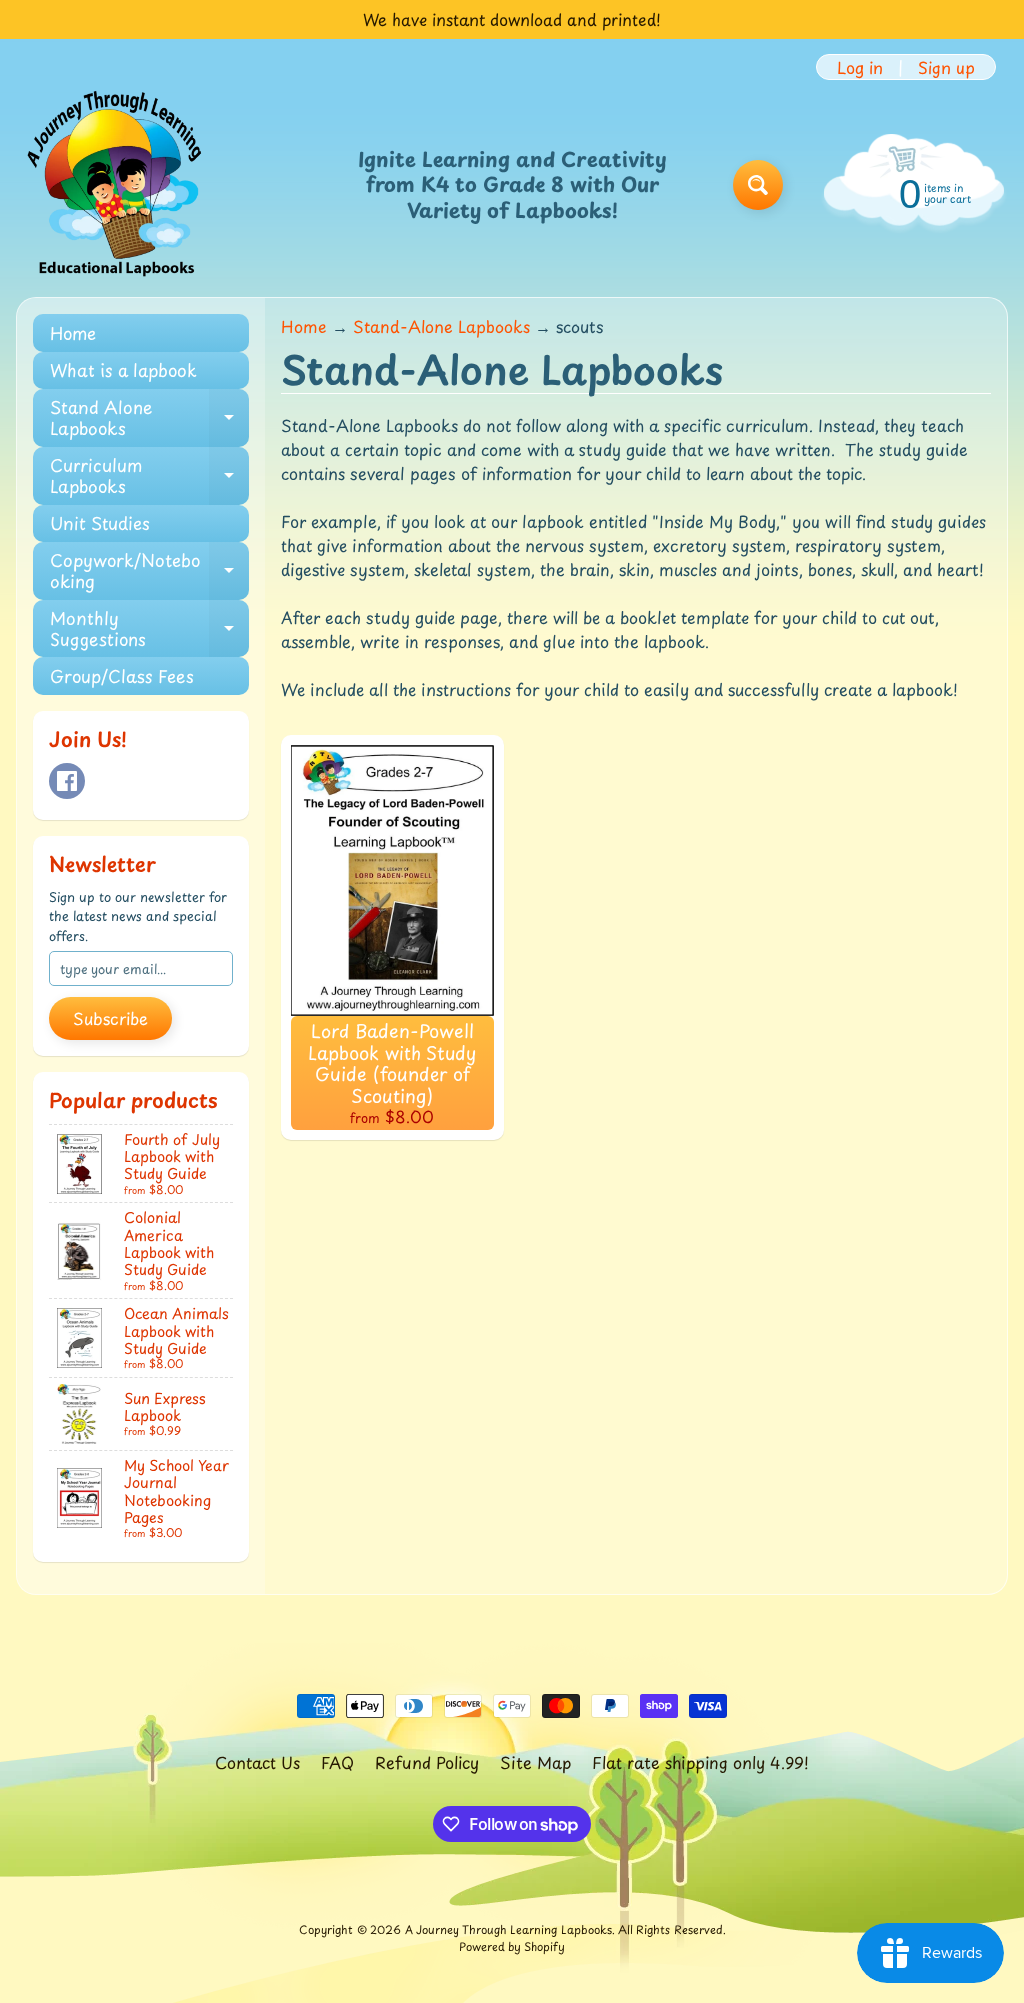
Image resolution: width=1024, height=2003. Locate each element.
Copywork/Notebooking (149, 571)
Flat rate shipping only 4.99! (700, 1762)
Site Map (535, 1762)
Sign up (946, 67)
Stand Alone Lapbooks (149, 418)
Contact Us (257, 1762)
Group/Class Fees (122, 676)
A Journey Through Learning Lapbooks (508, 1929)
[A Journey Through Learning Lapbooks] (116, 185)
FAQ (337, 1762)
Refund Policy (427, 1762)
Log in (860, 67)
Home (73, 333)
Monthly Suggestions (149, 629)
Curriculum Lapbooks (149, 476)
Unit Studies (100, 523)
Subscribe (110, 1018)
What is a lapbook (123, 370)
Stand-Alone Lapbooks (441, 326)
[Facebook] (67, 781)
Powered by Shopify (512, 1946)
